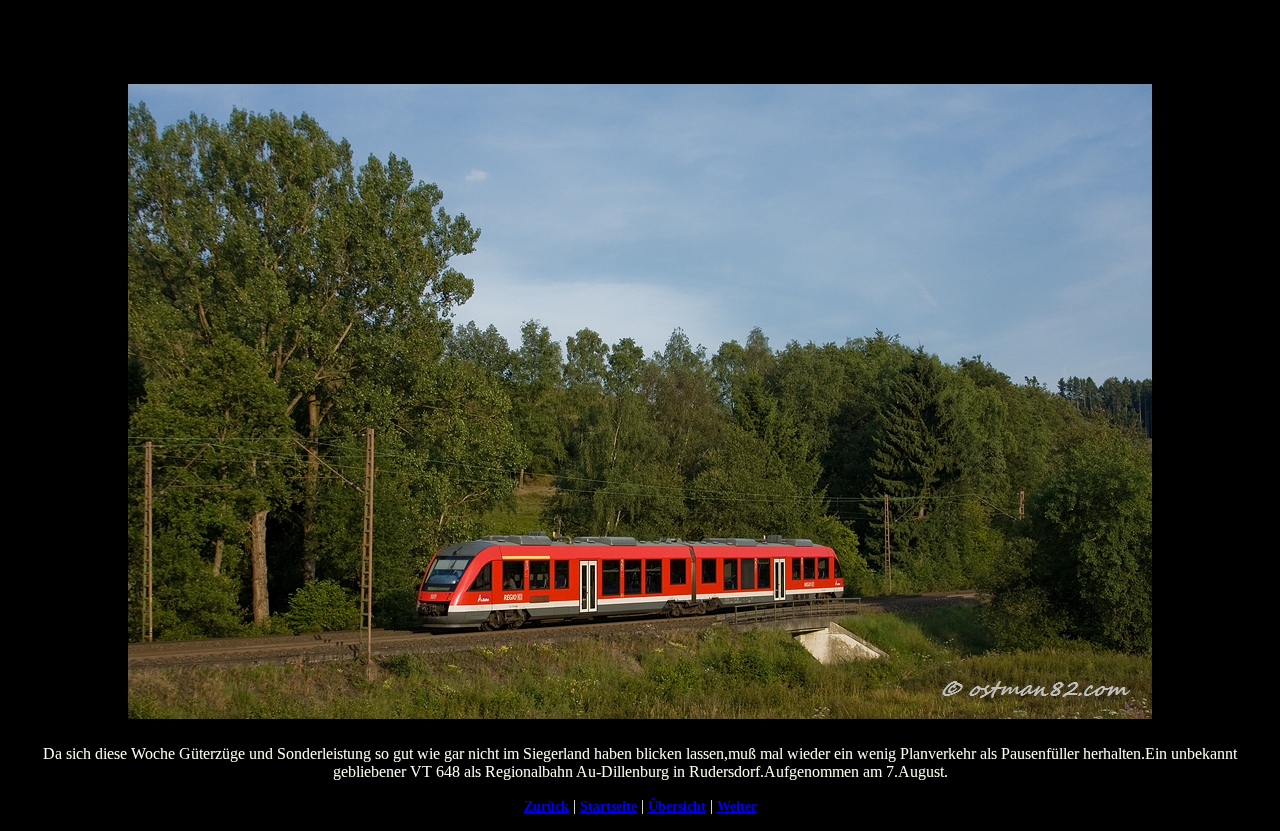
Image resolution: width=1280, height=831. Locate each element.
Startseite (608, 806)
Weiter (737, 806)
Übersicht (677, 806)
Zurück (546, 806)
